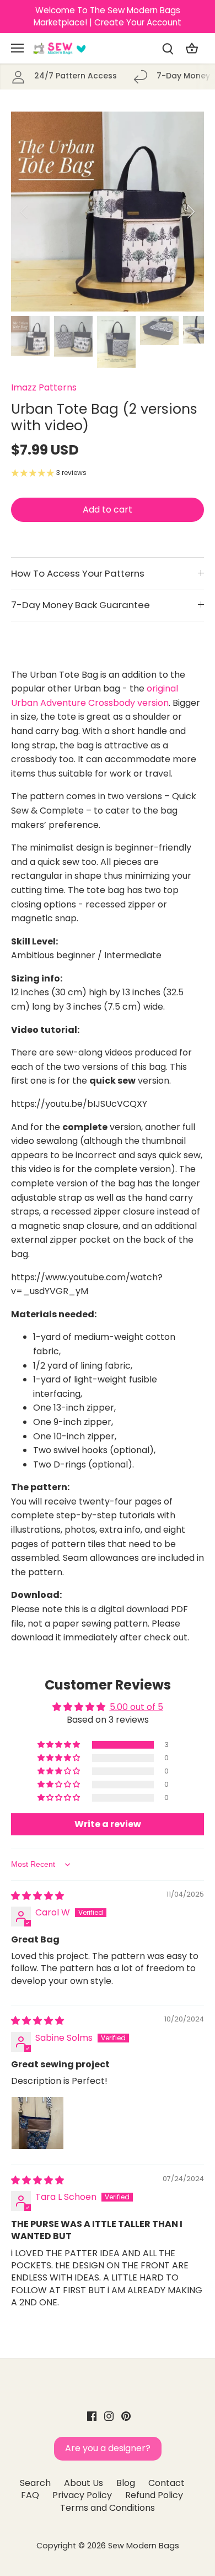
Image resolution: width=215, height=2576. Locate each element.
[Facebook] (92, 2416)
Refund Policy (154, 2495)
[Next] (190, 212)
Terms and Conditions (108, 2508)
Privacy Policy (82, 2495)
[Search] (168, 48)
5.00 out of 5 (136, 1707)
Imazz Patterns (44, 387)
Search (35, 2483)
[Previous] (25, 212)
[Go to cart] (192, 48)
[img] (37, 1896)
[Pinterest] (126, 2416)
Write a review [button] (108, 1824)
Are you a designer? (108, 2448)
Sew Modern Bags (144, 2546)
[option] (108, 212)
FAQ (30, 2495)
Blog (126, 2483)
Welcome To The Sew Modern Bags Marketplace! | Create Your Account (108, 16)
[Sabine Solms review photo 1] (37, 2123)
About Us (84, 2483)
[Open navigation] (17, 48)
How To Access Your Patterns (78, 573)
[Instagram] (109, 2416)
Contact (166, 2483)
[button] (60, 1745)
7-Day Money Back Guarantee (80, 605)
